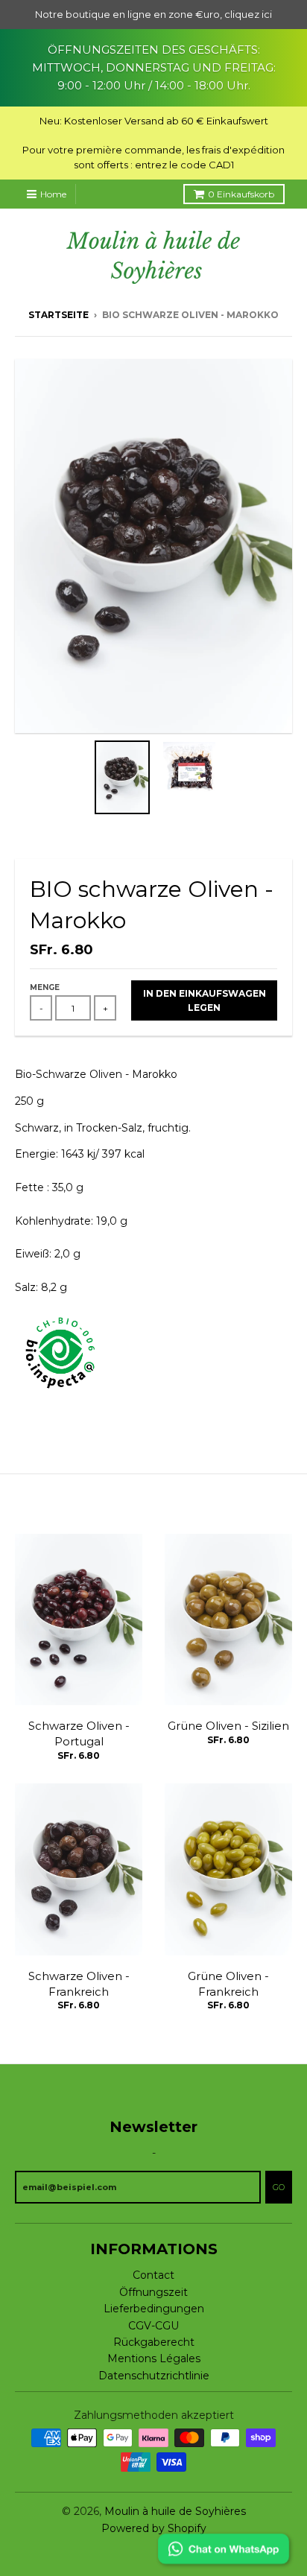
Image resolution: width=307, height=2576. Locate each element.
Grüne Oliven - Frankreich (228, 1984)
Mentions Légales (154, 2358)
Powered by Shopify (154, 2528)
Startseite (58, 315)
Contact (153, 2275)
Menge (45, 987)
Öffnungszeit (153, 2292)
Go (279, 2187)
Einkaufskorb (241, 194)
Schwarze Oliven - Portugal (79, 1733)
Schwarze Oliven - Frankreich (79, 1984)
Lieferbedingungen (154, 2309)
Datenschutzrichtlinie (154, 2376)
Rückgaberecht (154, 2342)
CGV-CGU (153, 2326)
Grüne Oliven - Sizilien (228, 1726)
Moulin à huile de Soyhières (175, 2511)
